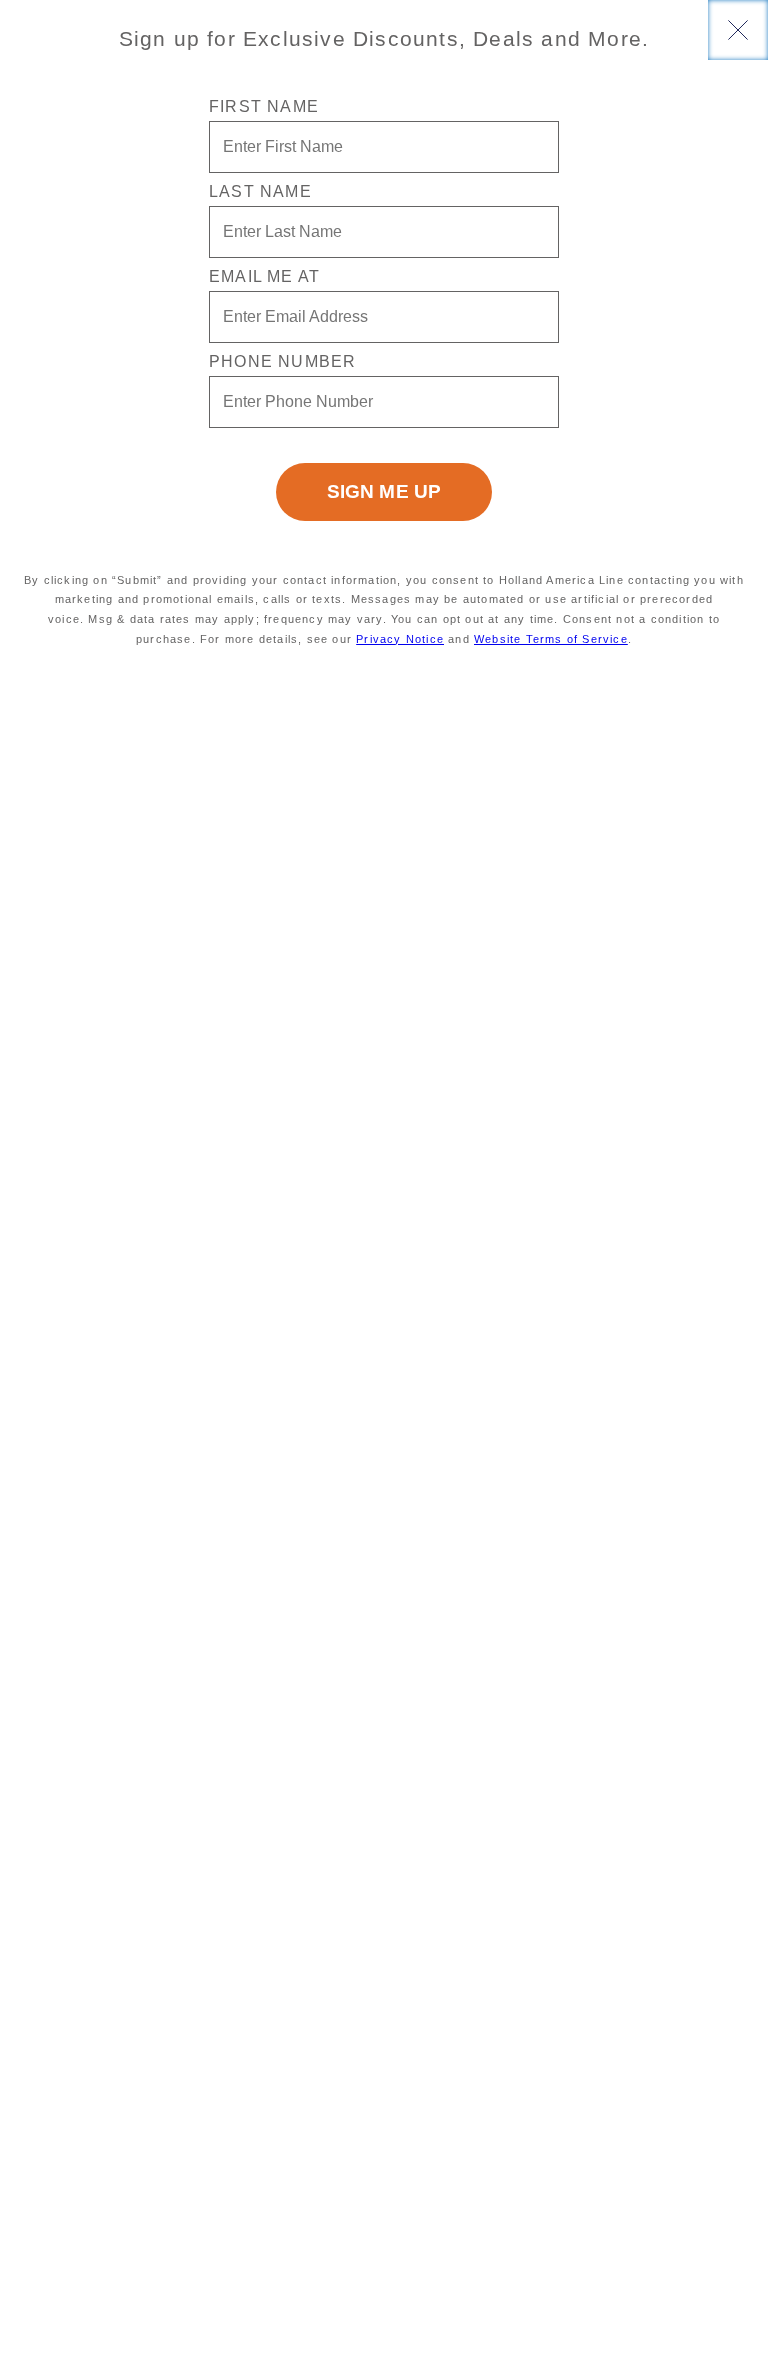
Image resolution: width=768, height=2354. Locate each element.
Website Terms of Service (551, 639)
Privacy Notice (400, 639)
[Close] (738, 30)
